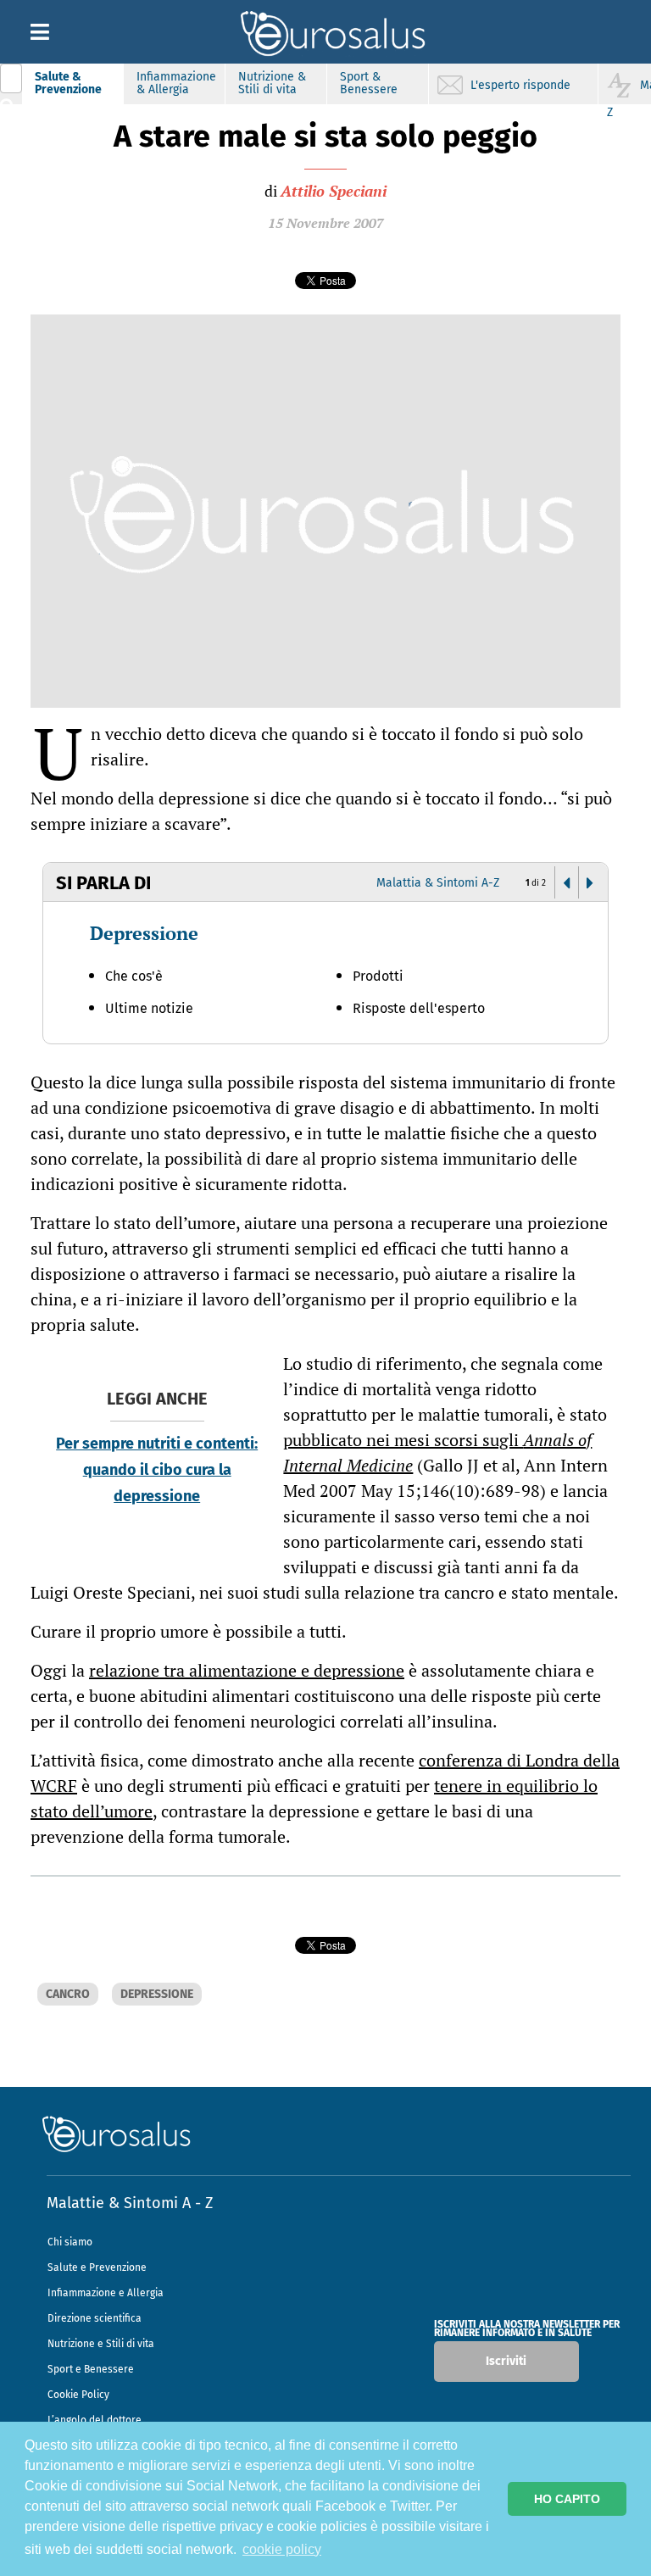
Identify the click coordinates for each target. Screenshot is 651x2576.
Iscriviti (506, 2361)
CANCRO (68, 1994)
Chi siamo (70, 2242)
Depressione (144, 933)
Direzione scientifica (95, 2318)
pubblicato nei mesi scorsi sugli (437, 1452)
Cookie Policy (78, 2395)
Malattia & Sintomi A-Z (438, 883)
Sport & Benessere (369, 83)
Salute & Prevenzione (68, 83)
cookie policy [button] (282, 2549)
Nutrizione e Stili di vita (101, 2344)
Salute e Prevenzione (97, 2267)
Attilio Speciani (334, 191)
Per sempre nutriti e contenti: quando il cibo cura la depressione (157, 1470)
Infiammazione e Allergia (106, 2293)
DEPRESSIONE (157, 1994)
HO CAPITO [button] (567, 2499)
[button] (566, 883)
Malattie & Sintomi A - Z (130, 2203)
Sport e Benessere (91, 2369)
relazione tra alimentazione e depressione (247, 1670)
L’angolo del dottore (95, 2420)
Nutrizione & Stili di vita (272, 83)
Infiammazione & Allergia (176, 83)
